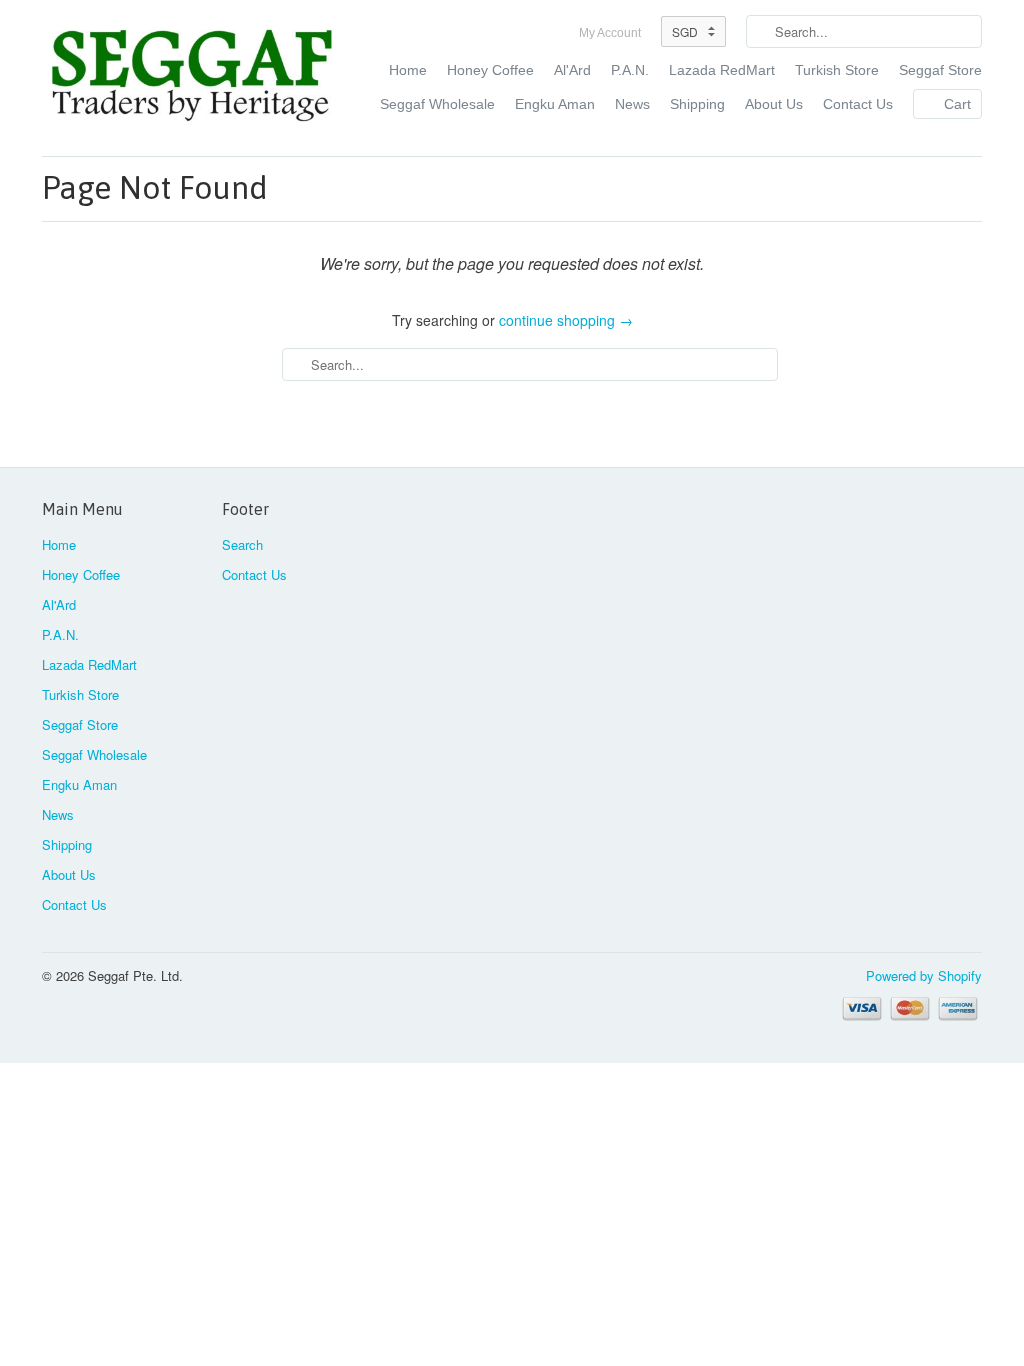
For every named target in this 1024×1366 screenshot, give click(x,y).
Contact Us (858, 104)
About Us (774, 104)
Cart (957, 104)
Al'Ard (572, 70)
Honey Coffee (490, 70)
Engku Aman (555, 104)
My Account (610, 33)
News (632, 104)
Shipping (697, 104)
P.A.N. (630, 70)
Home (408, 70)
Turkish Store (837, 70)
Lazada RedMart (722, 70)
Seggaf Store (940, 70)
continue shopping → (566, 320)
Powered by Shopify (924, 975)
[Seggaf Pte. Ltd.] (192, 78)
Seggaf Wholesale (437, 104)
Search (242, 544)
